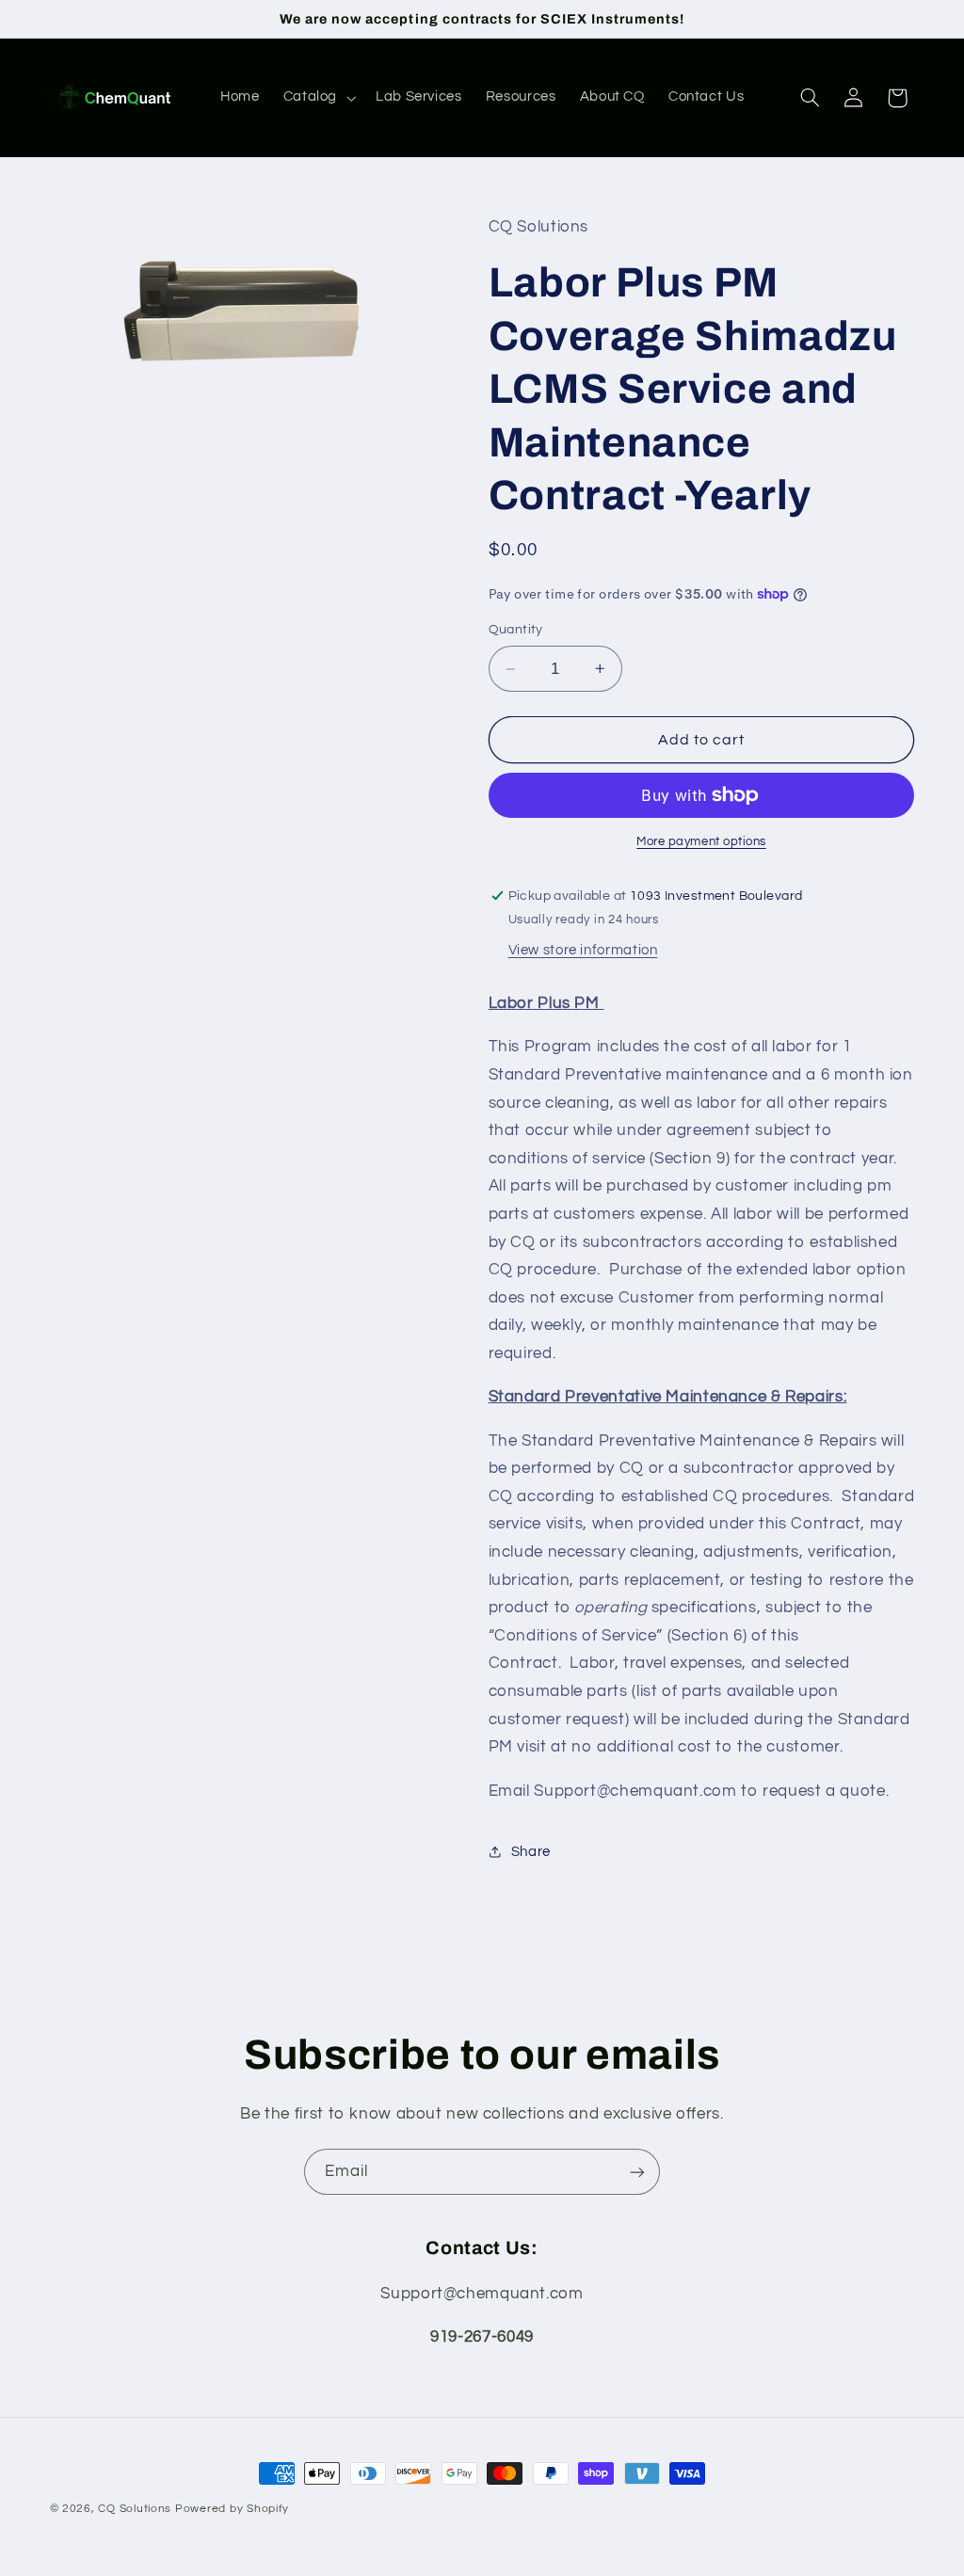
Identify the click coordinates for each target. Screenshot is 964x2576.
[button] (317, 98)
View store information (583, 950)
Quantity (516, 630)
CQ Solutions (135, 2509)
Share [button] (531, 1852)
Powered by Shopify (232, 2509)
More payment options (701, 842)
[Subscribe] (637, 2172)
